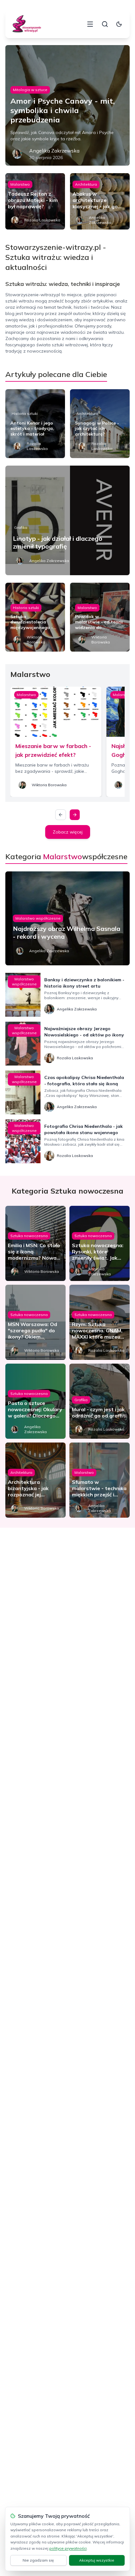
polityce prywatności (68, 2548)
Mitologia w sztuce (30, 90)
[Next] (75, 815)
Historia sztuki (25, 413)
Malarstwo (20, 184)
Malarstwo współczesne (38, 918)
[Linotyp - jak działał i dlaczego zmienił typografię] (67, 520)
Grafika (21, 527)
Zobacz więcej (68, 832)
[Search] (105, 24)
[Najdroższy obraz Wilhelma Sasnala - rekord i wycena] (67, 918)
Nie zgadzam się (38, 2560)
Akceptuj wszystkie (97, 2560)
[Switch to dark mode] (119, 24)
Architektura (86, 184)
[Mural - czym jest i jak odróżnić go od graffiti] (100, 1401)
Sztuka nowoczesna (29, 1236)
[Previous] (61, 815)
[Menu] (90, 24)
